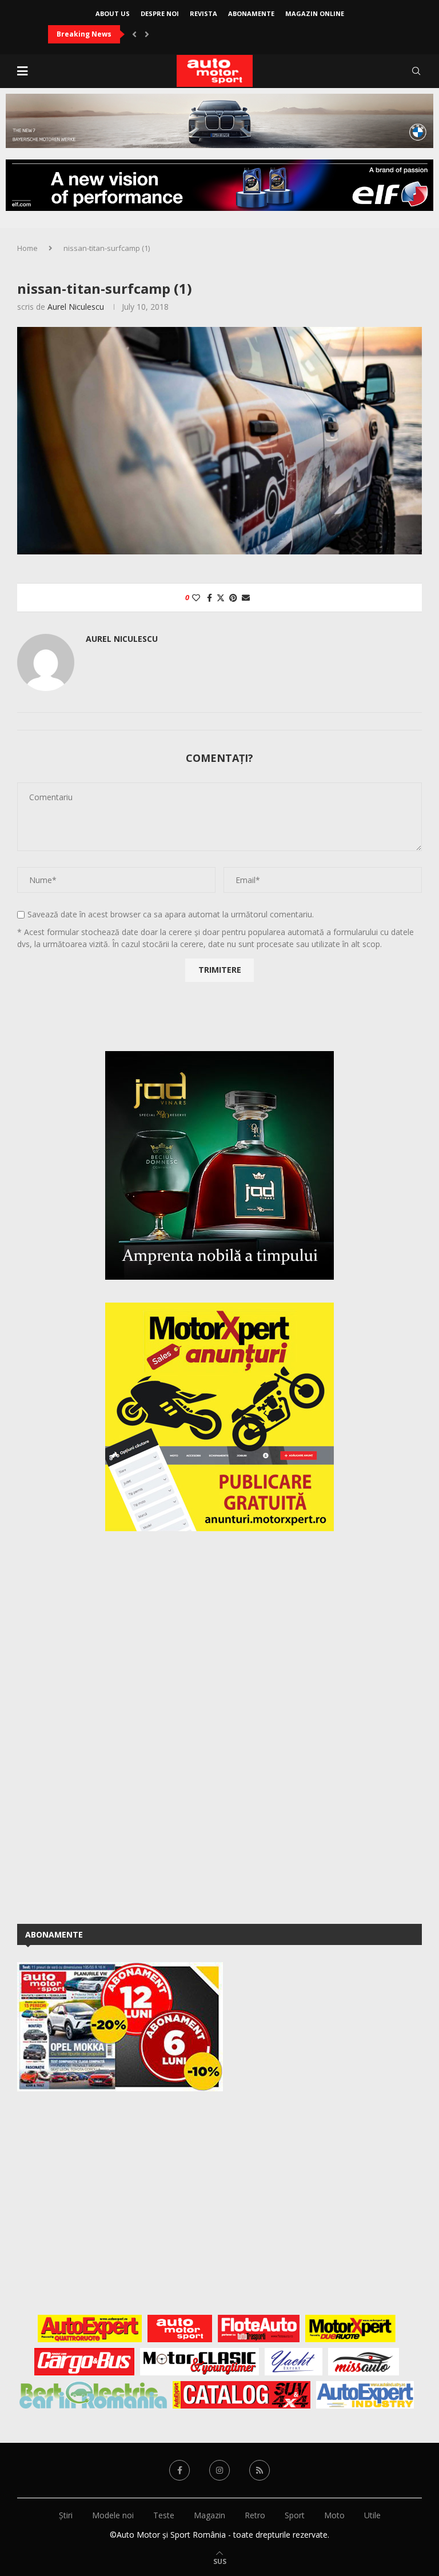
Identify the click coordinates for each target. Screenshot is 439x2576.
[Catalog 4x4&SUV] (242, 2395)
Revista (203, 13)
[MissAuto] (364, 2362)
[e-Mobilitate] (93, 2395)
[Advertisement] (103, 1726)
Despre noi (160, 13)
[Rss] (260, 2470)
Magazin (209, 2515)
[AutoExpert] (90, 2329)
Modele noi (113, 2515)
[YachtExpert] (294, 2362)
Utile (372, 2515)
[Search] (416, 71)
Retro (255, 2515)
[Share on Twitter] (221, 598)
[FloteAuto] (259, 2329)
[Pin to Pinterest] (233, 598)
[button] (134, 34)
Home (27, 248)
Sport (295, 2515)
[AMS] (180, 2329)
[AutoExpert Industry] (365, 2395)
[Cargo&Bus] (84, 2362)
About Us (113, 13)
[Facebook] (179, 2470)
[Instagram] (219, 2470)
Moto (334, 2515)
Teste (164, 2515)
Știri (66, 2515)
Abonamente (251, 13)
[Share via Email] (246, 598)
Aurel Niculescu (76, 307)
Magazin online (315, 13)
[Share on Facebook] (209, 598)
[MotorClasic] (199, 2362)
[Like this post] (196, 598)
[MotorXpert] (350, 2329)
